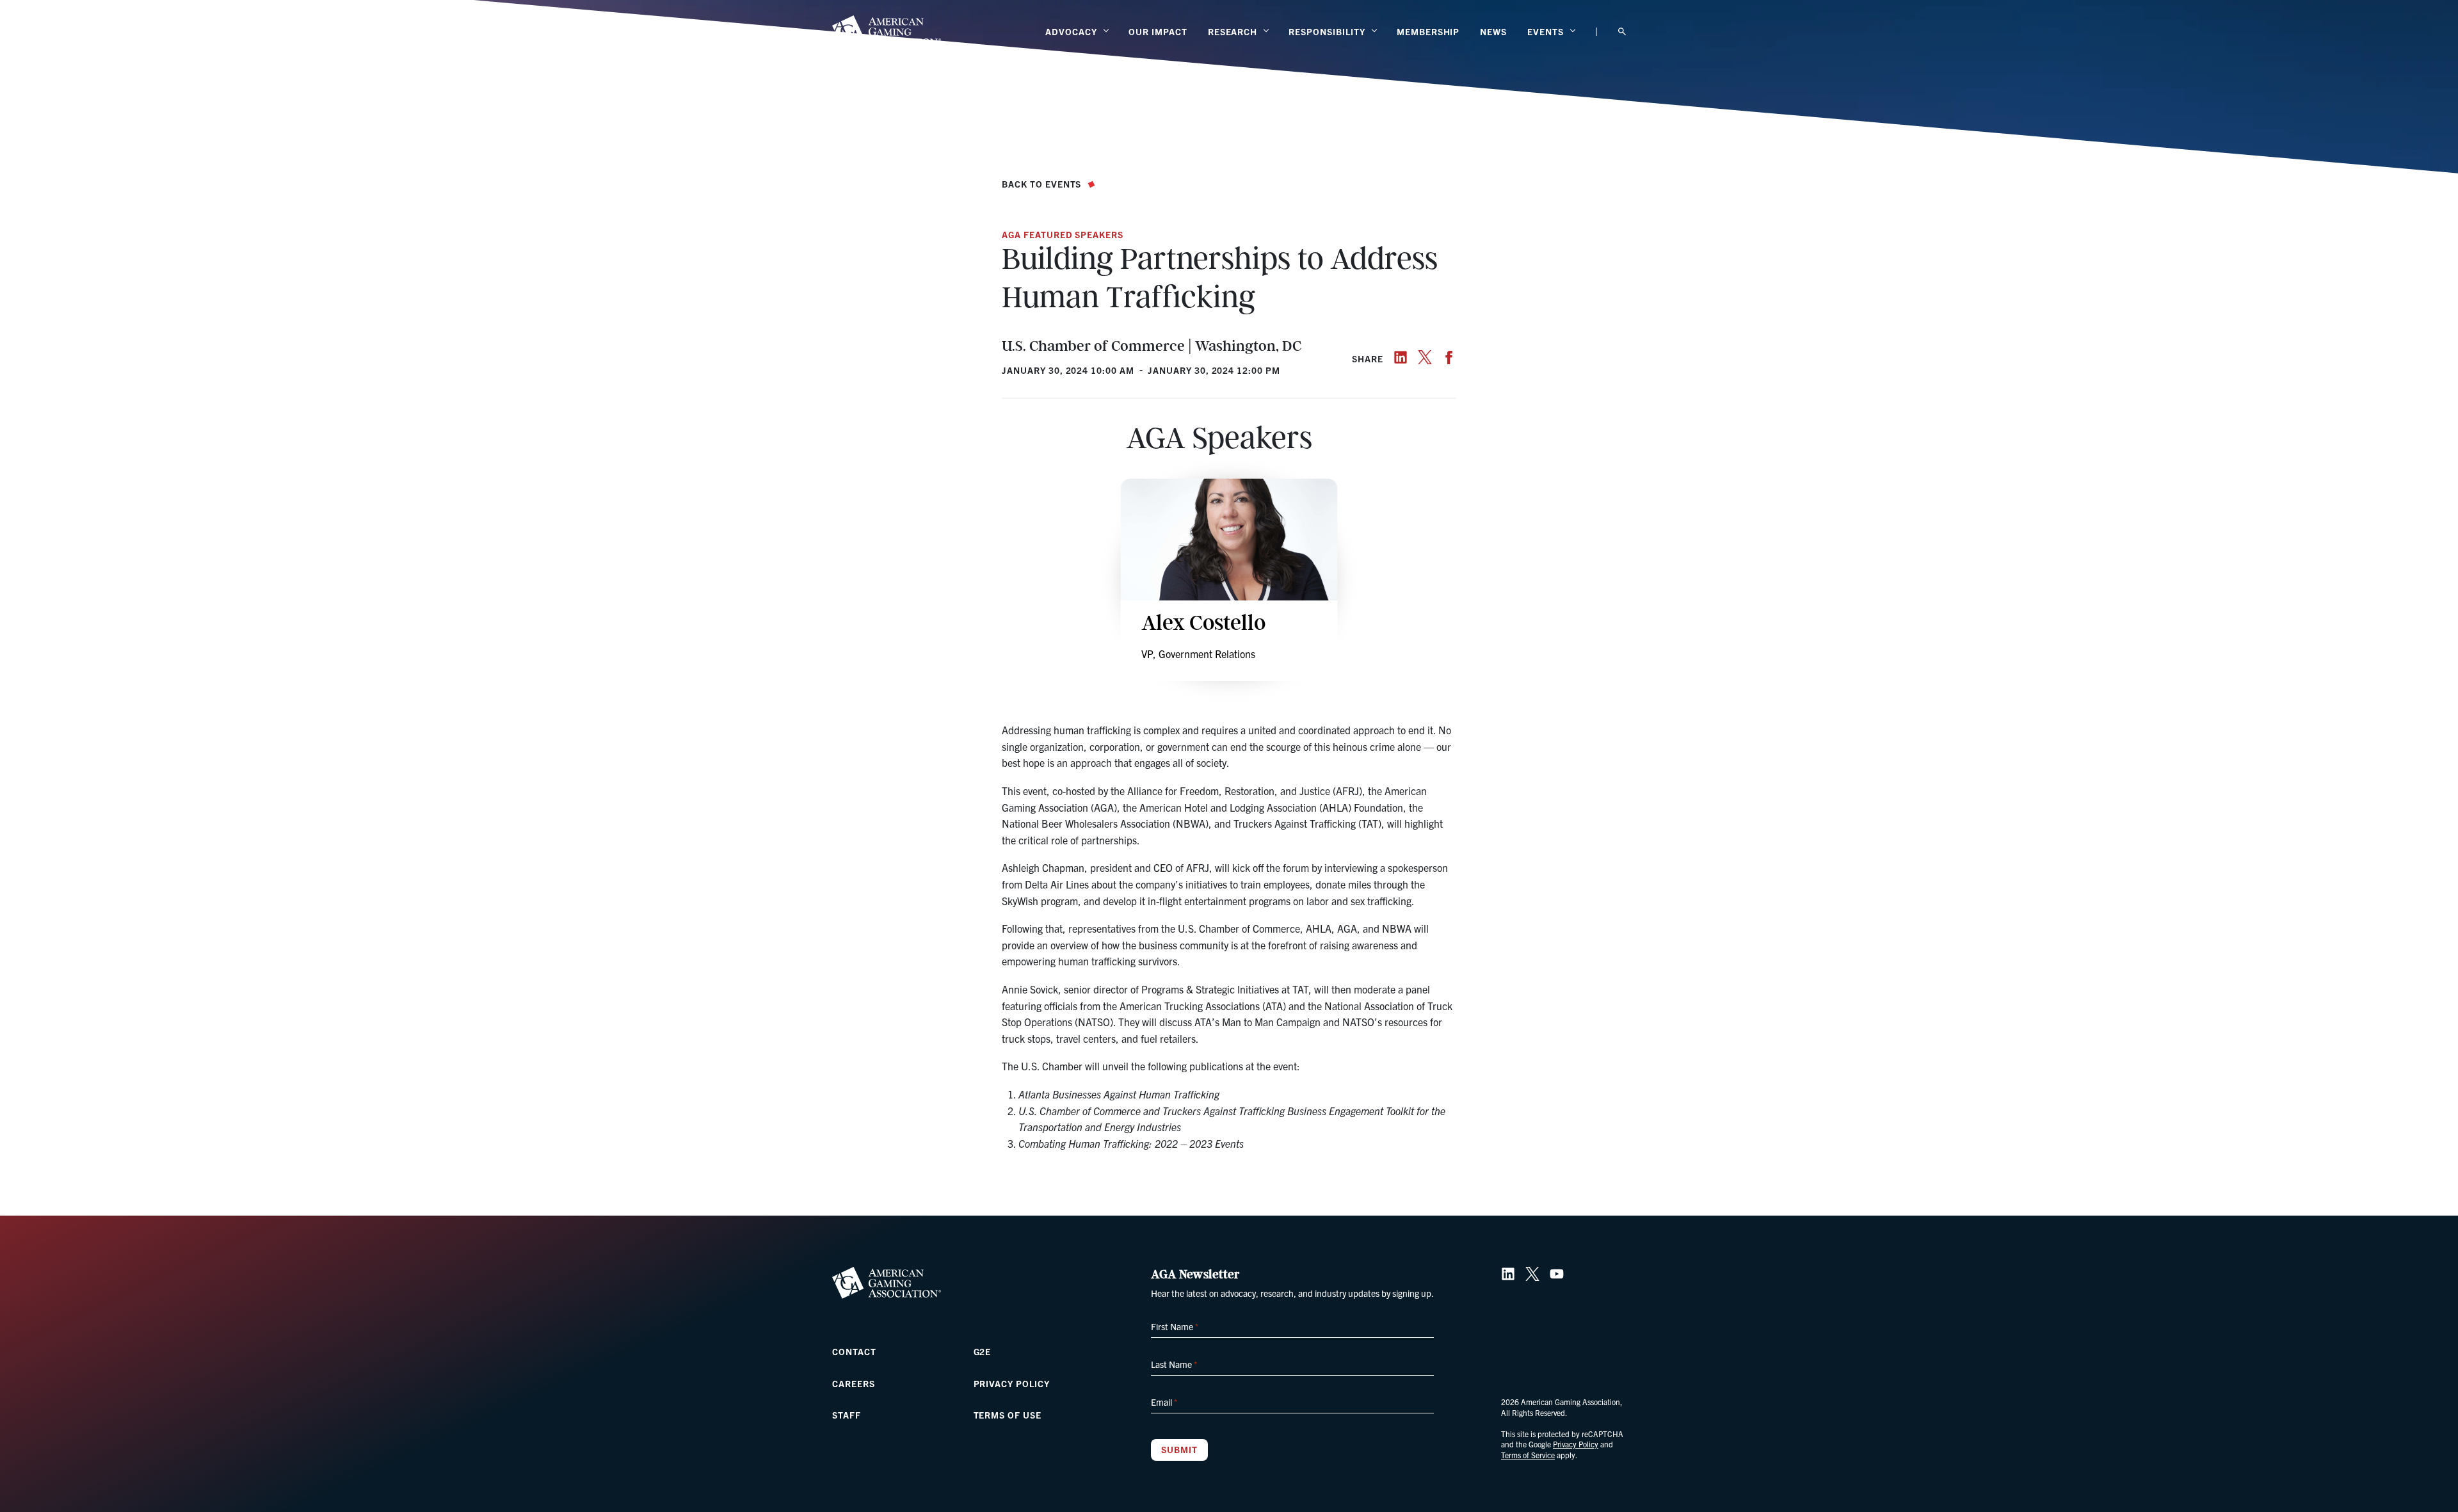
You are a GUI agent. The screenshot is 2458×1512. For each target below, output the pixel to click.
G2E (983, 1351)
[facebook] (1449, 357)
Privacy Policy (1012, 1383)
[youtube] (1557, 1274)
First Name (1175, 1326)
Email (1164, 1402)
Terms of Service (1528, 1455)
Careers (854, 1383)
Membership (1428, 31)
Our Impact (1158, 31)
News (1493, 31)
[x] (1425, 357)
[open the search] (1622, 32)
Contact (854, 1351)
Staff (847, 1415)
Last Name (1174, 1364)
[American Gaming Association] (887, 31)
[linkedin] (1401, 357)
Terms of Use (1008, 1415)
